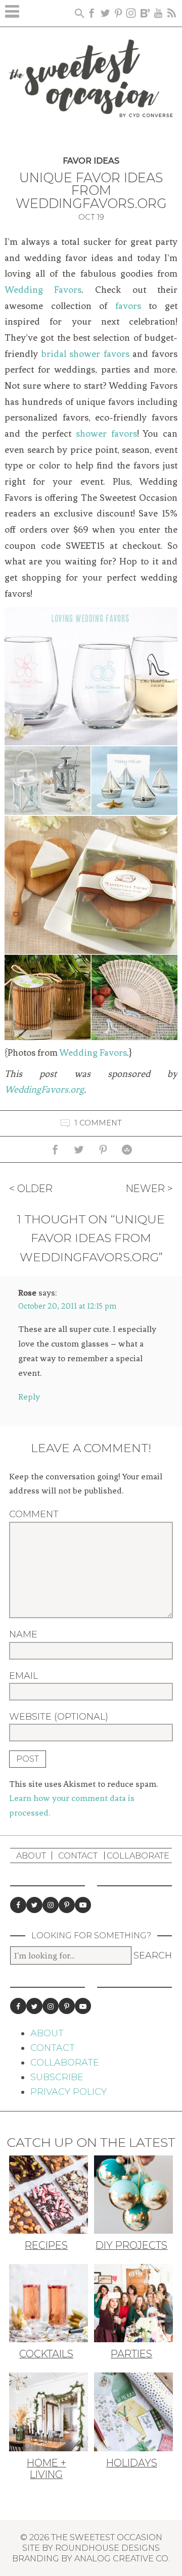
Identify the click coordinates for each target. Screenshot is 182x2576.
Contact (78, 1856)
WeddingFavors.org (44, 1090)
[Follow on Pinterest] (67, 1905)
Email (24, 1676)
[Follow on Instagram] (51, 1905)
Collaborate (138, 1856)
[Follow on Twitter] (34, 1905)
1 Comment (98, 1123)
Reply (29, 1397)
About (31, 1856)
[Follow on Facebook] (18, 1905)
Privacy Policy (69, 2092)
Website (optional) (59, 1717)
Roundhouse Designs (107, 2548)
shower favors (106, 434)
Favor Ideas (91, 161)
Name (23, 1634)
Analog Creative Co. (122, 2558)
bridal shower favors (85, 354)
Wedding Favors (43, 290)
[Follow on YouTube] (83, 1905)
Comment (34, 1514)
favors (128, 306)
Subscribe (57, 2077)
